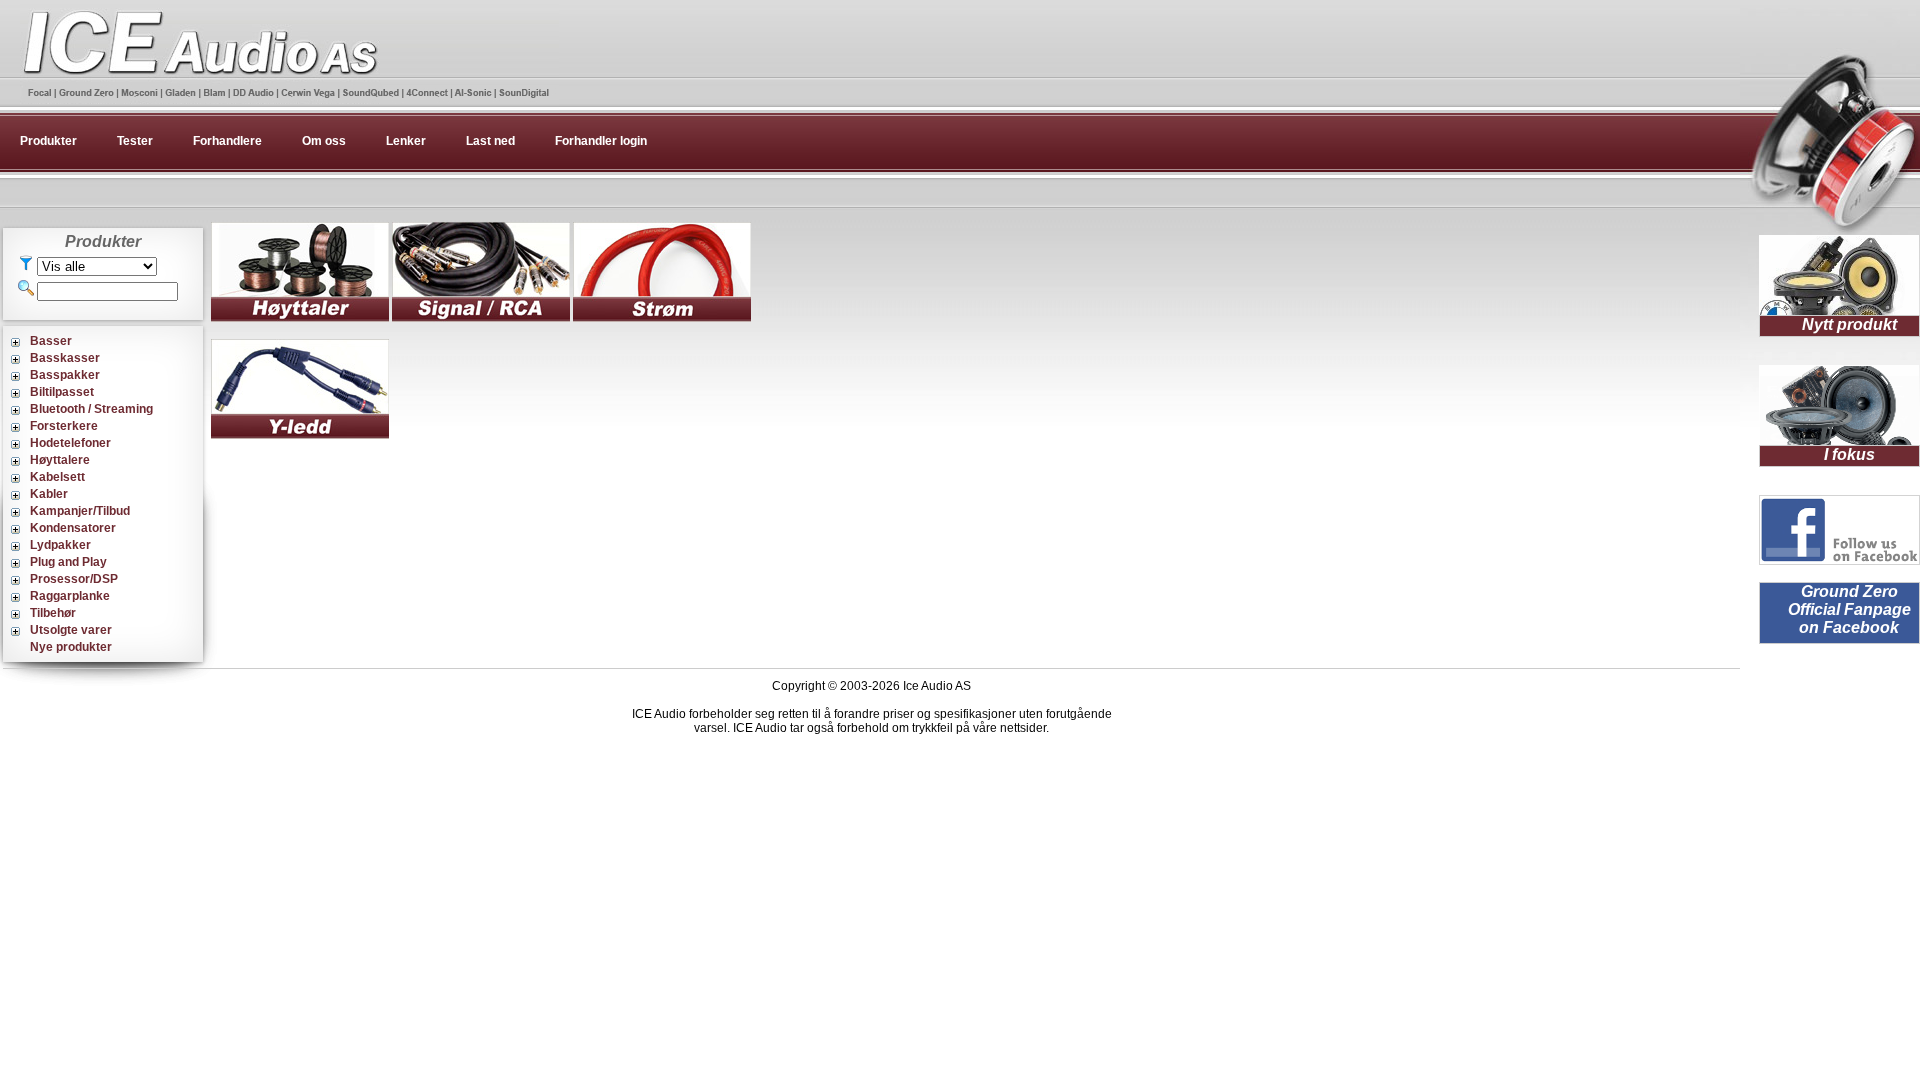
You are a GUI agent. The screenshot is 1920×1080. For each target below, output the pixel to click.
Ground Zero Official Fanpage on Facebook (1849, 609)
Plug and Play (68, 562)
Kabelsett (57, 477)
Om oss (324, 141)
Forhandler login (601, 141)
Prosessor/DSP (74, 579)
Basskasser (65, 358)
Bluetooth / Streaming (91, 409)
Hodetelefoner (70, 443)
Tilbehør (53, 613)
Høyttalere (60, 460)
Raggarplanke (70, 596)
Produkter (48, 141)
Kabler (49, 494)
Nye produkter (71, 647)
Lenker (406, 141)
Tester (135, 141)
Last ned (490, 141)
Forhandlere (227, 141)
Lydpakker (60, 545)
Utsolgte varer (71, 630)
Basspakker (65, 375)
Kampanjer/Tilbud (80, 511)
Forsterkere (64, 426)
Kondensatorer (73, 528)
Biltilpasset (62, 392)
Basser (51, 341)
